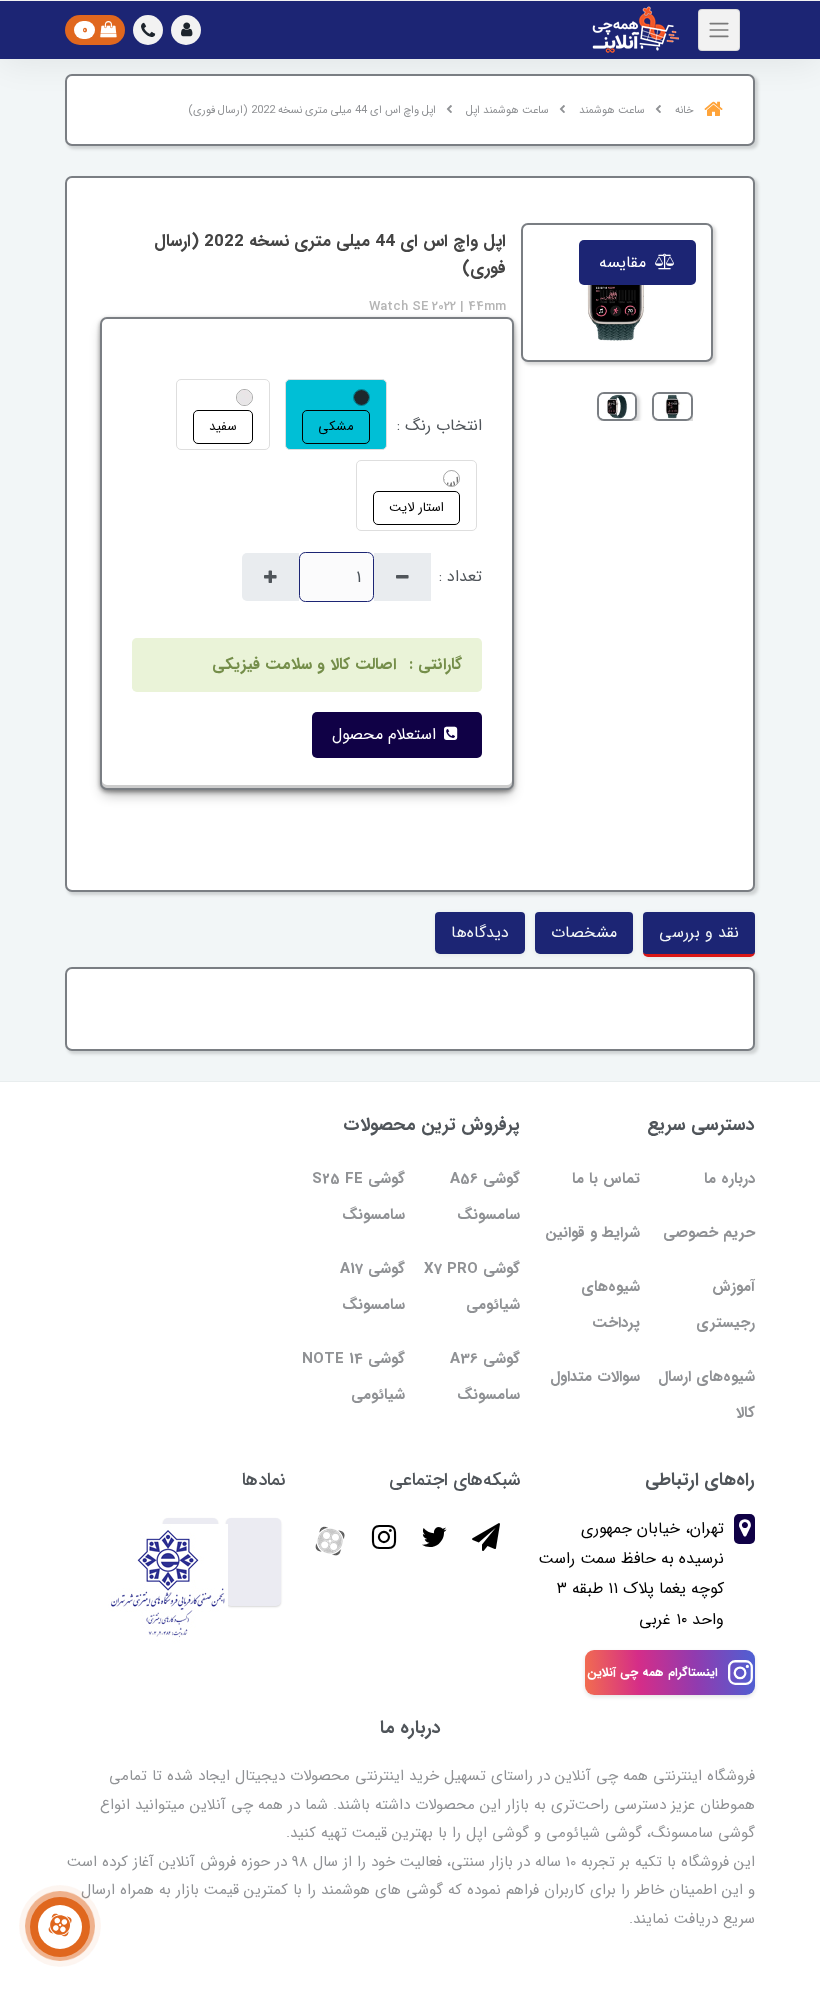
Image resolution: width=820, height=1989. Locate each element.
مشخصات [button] (584, 932)
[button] (186, 30)
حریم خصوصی (709, 1233)
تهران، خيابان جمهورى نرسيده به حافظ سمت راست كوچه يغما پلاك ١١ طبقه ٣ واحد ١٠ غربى (631, 1574)
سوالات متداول (595, 1377)
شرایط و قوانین (592, 1233)
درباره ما (729, 1179)
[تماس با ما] (60, 1927)
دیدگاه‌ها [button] (480, 932)
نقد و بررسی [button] (699, 932)
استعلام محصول (386, 734)
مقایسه (625, 262)
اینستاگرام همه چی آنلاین (652, 1672)
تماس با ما (606, 1179)
